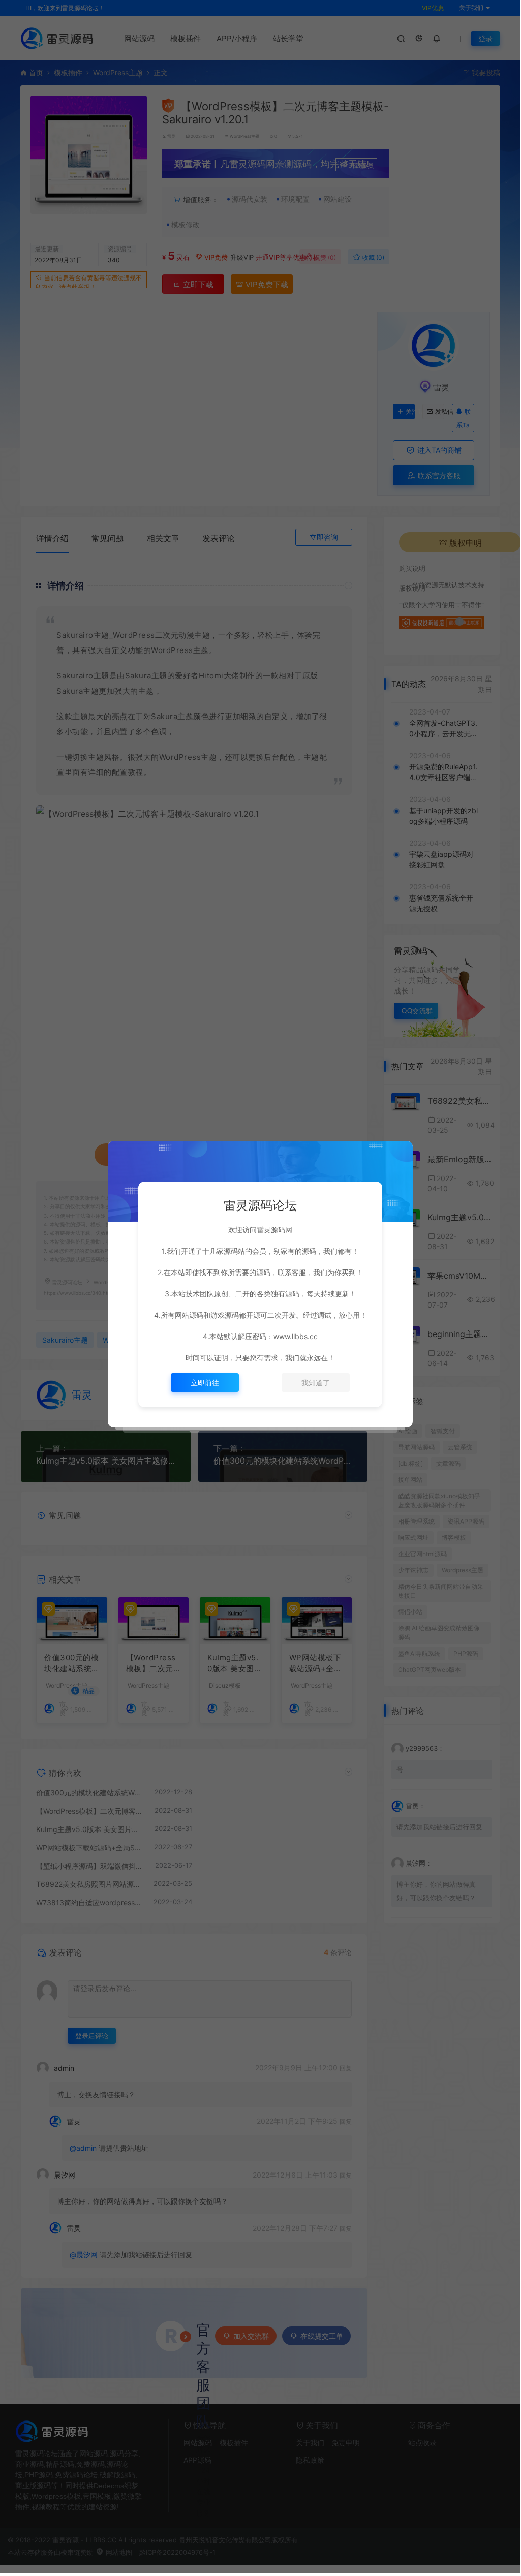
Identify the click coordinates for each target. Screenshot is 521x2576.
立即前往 (205, 1383)
